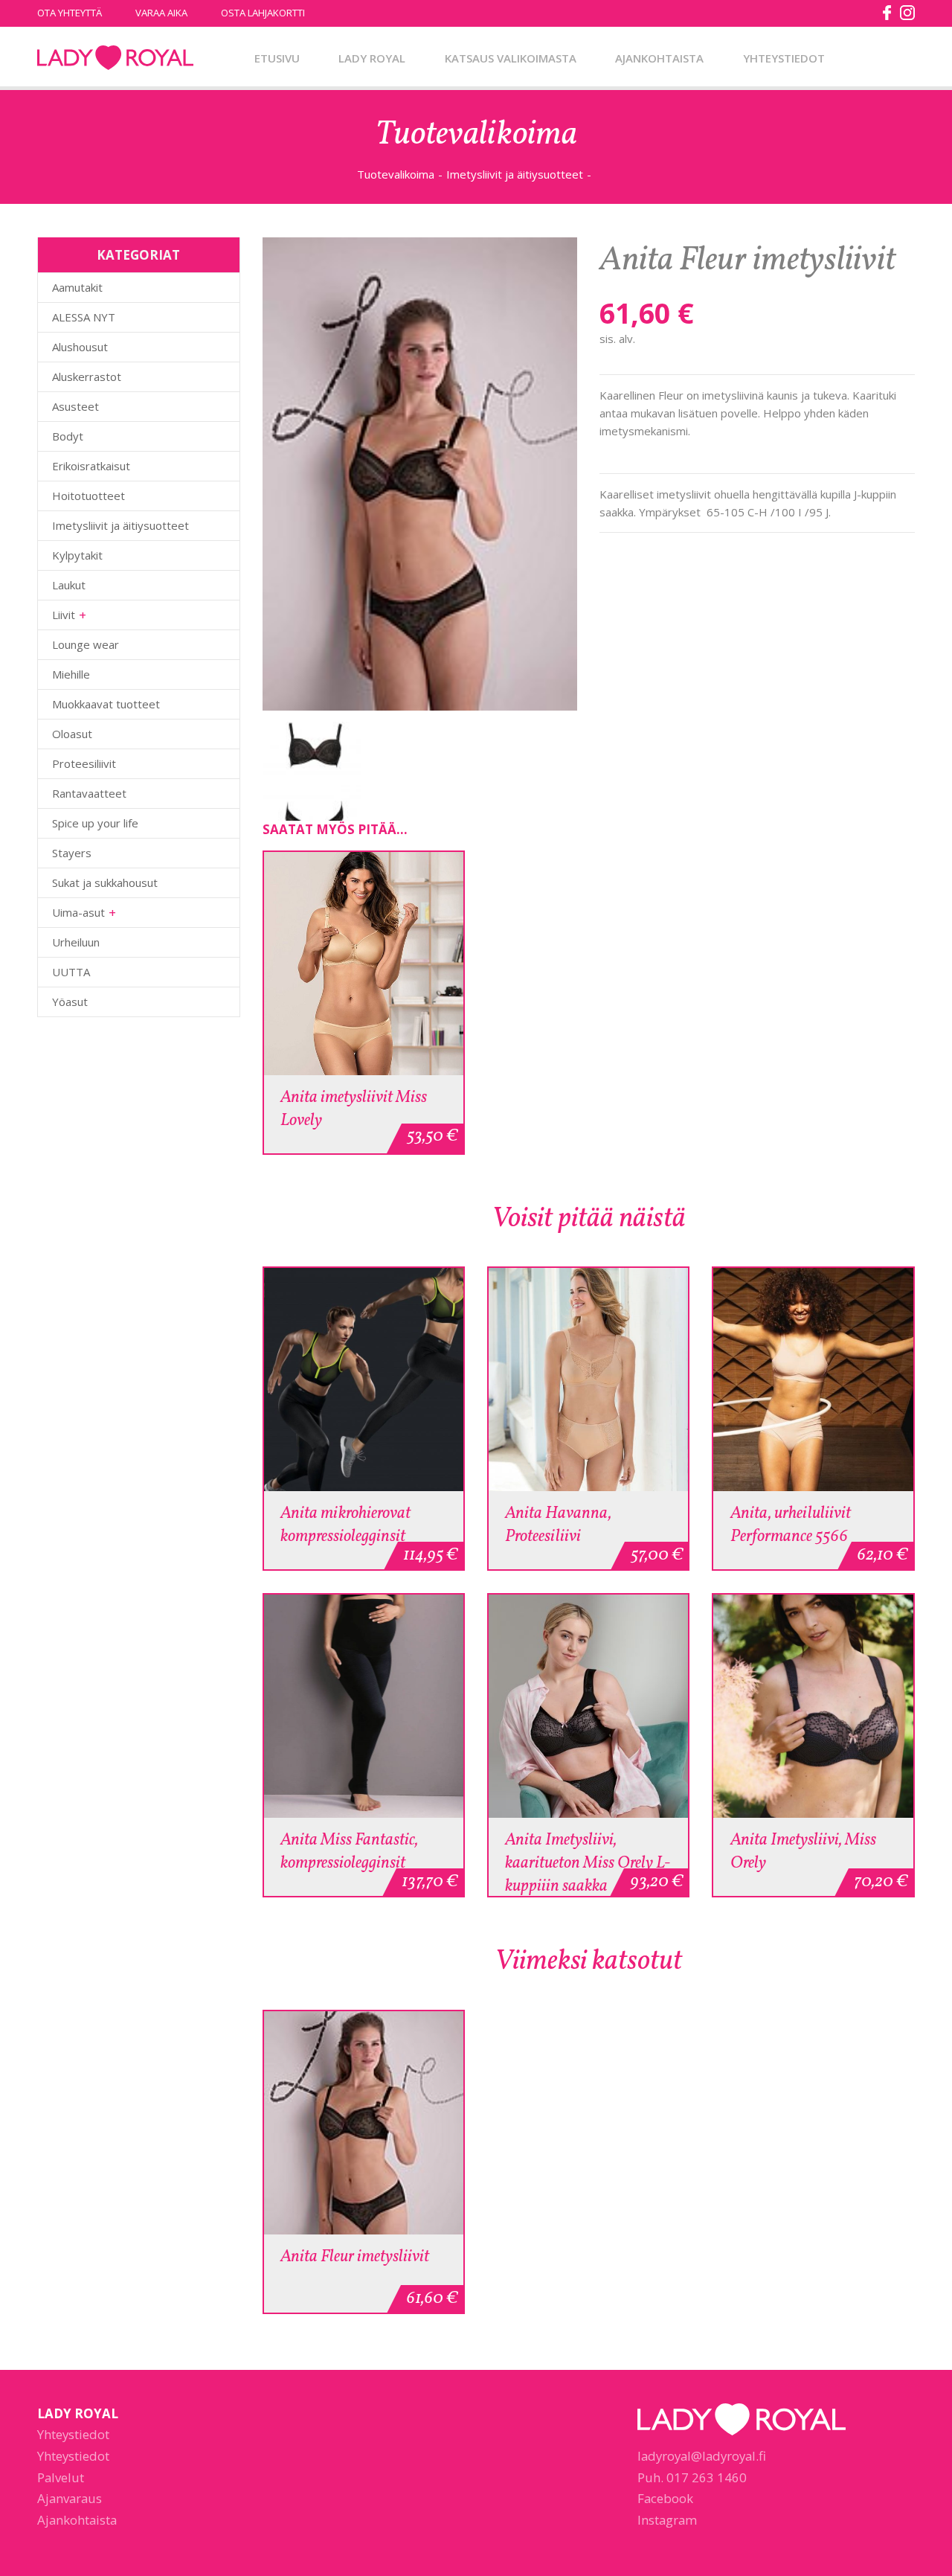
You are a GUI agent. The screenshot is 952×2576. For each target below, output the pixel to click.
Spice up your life (95, 823)
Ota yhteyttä (70, 13)
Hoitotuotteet (89, 496)
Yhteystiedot (784, 58)
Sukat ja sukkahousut (105, 882)
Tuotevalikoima (396, 174)
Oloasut (72, 734)
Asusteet (75, 406)
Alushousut (80, 347)
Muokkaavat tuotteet (106, 704)
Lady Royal (115, 58)
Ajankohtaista (659, 58)
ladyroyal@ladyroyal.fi (702, 2456)
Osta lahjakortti (263, 13)
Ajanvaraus (70, 2498)
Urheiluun (76, 942)
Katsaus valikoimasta (511, 58)
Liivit (64, 615)
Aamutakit (77, 287)
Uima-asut (78, 912)
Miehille (71, 674)
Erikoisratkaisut (91, 466)
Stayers (72, 853)
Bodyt (68, 436)
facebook (887, 13)
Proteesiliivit (84, 763)
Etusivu (277, 58)
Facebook (665, 2498)
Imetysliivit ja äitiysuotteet (515, 174)
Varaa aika (161, 13)
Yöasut (70, 1002)
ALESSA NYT (84, 317)
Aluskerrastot (87, 377)
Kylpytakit (77, 555)
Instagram (667, 2520)
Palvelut (61, 2477)
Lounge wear (86, 644)
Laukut (69, 585)
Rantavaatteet (89, 793)
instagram (907, 13)
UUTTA (71, 972)
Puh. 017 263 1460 (692, 2477)
